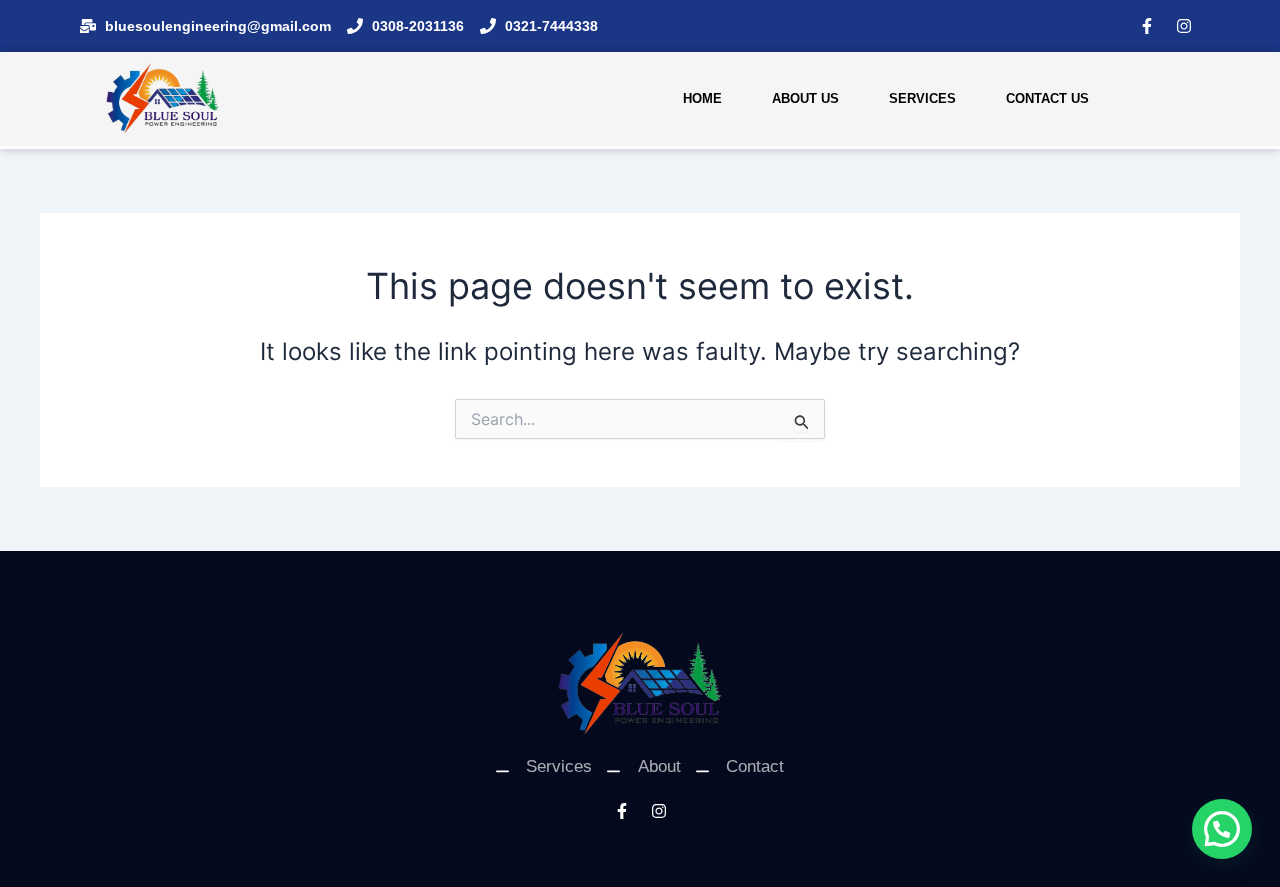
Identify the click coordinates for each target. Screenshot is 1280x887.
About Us (805, 98)
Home (702, 98)
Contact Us (1047, 98)
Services (922, 98)
